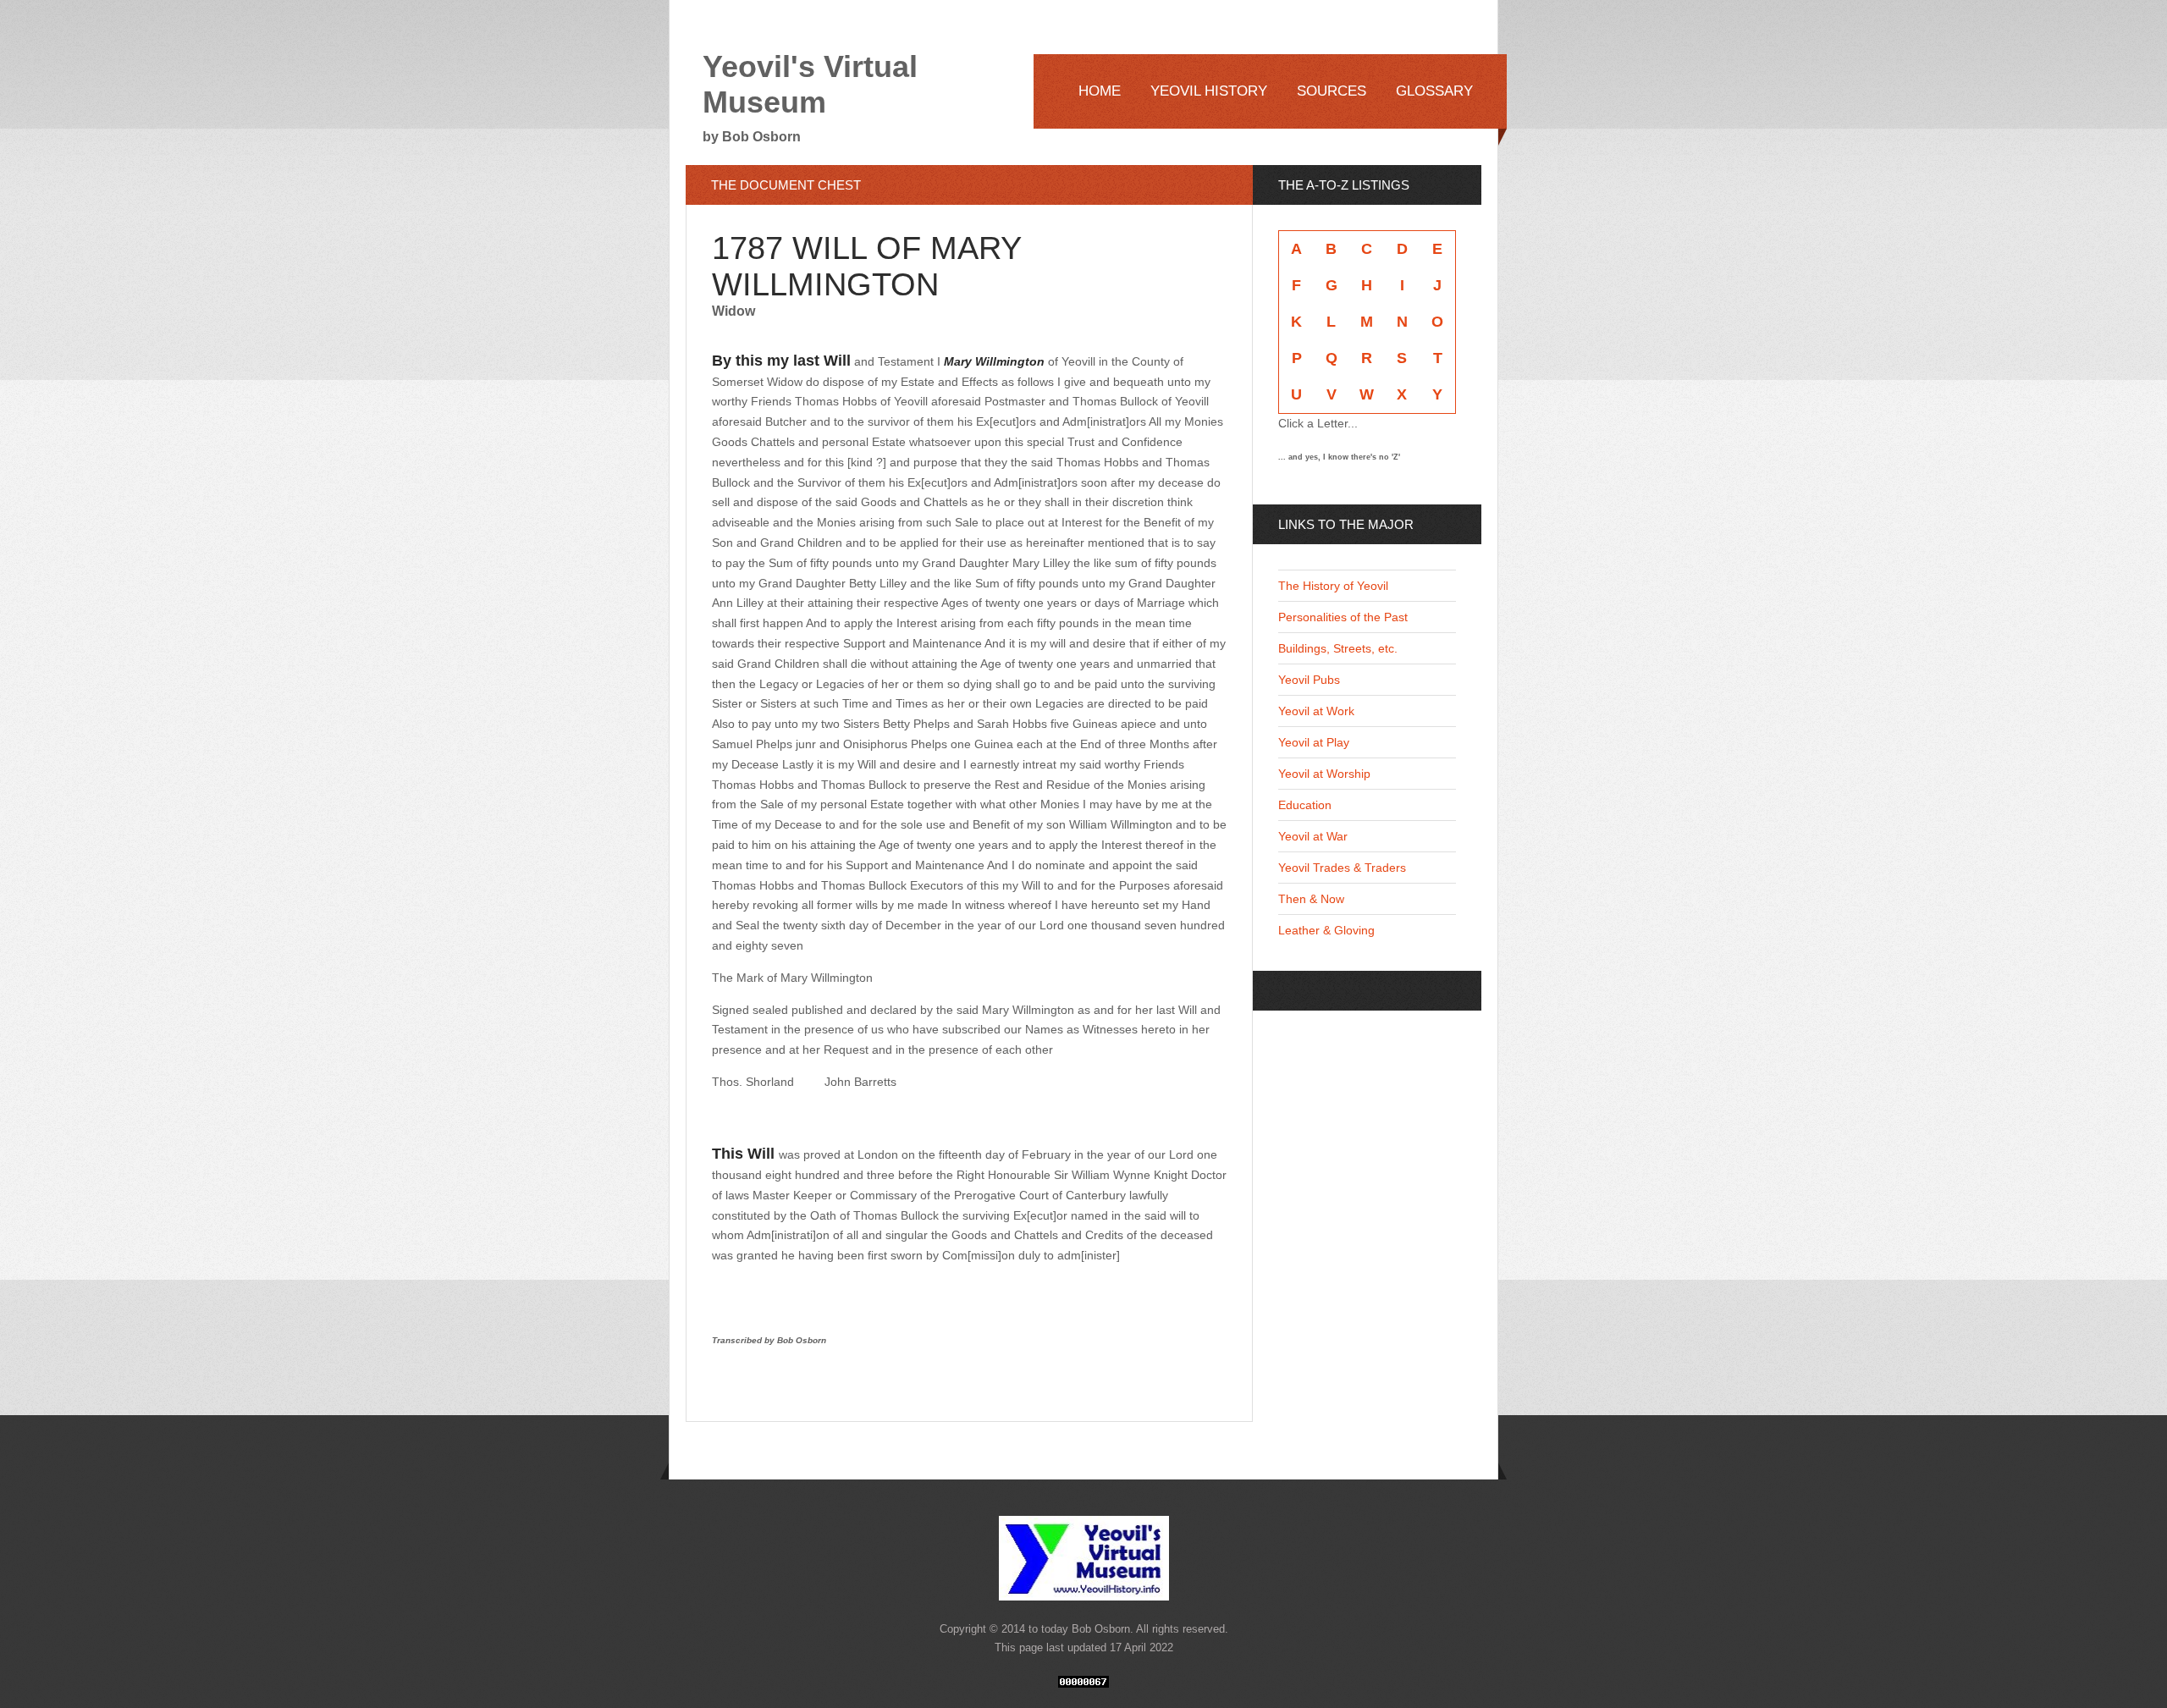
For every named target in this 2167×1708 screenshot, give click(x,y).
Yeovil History (1209, 91)
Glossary (1434, 91)
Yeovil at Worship (1324, 774)
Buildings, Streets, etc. (1338, 648)
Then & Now (1311, 899)
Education (1305, 805)
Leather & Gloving (1326, 930)
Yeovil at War (1313, 836)
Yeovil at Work (1316, 711)
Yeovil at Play (1314, 742)
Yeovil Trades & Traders (1342, 868)
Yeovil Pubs (1309, 680)
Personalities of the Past (1343, 617)
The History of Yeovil (1333, 586)
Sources (1332, 91)
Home (1100, 91)
